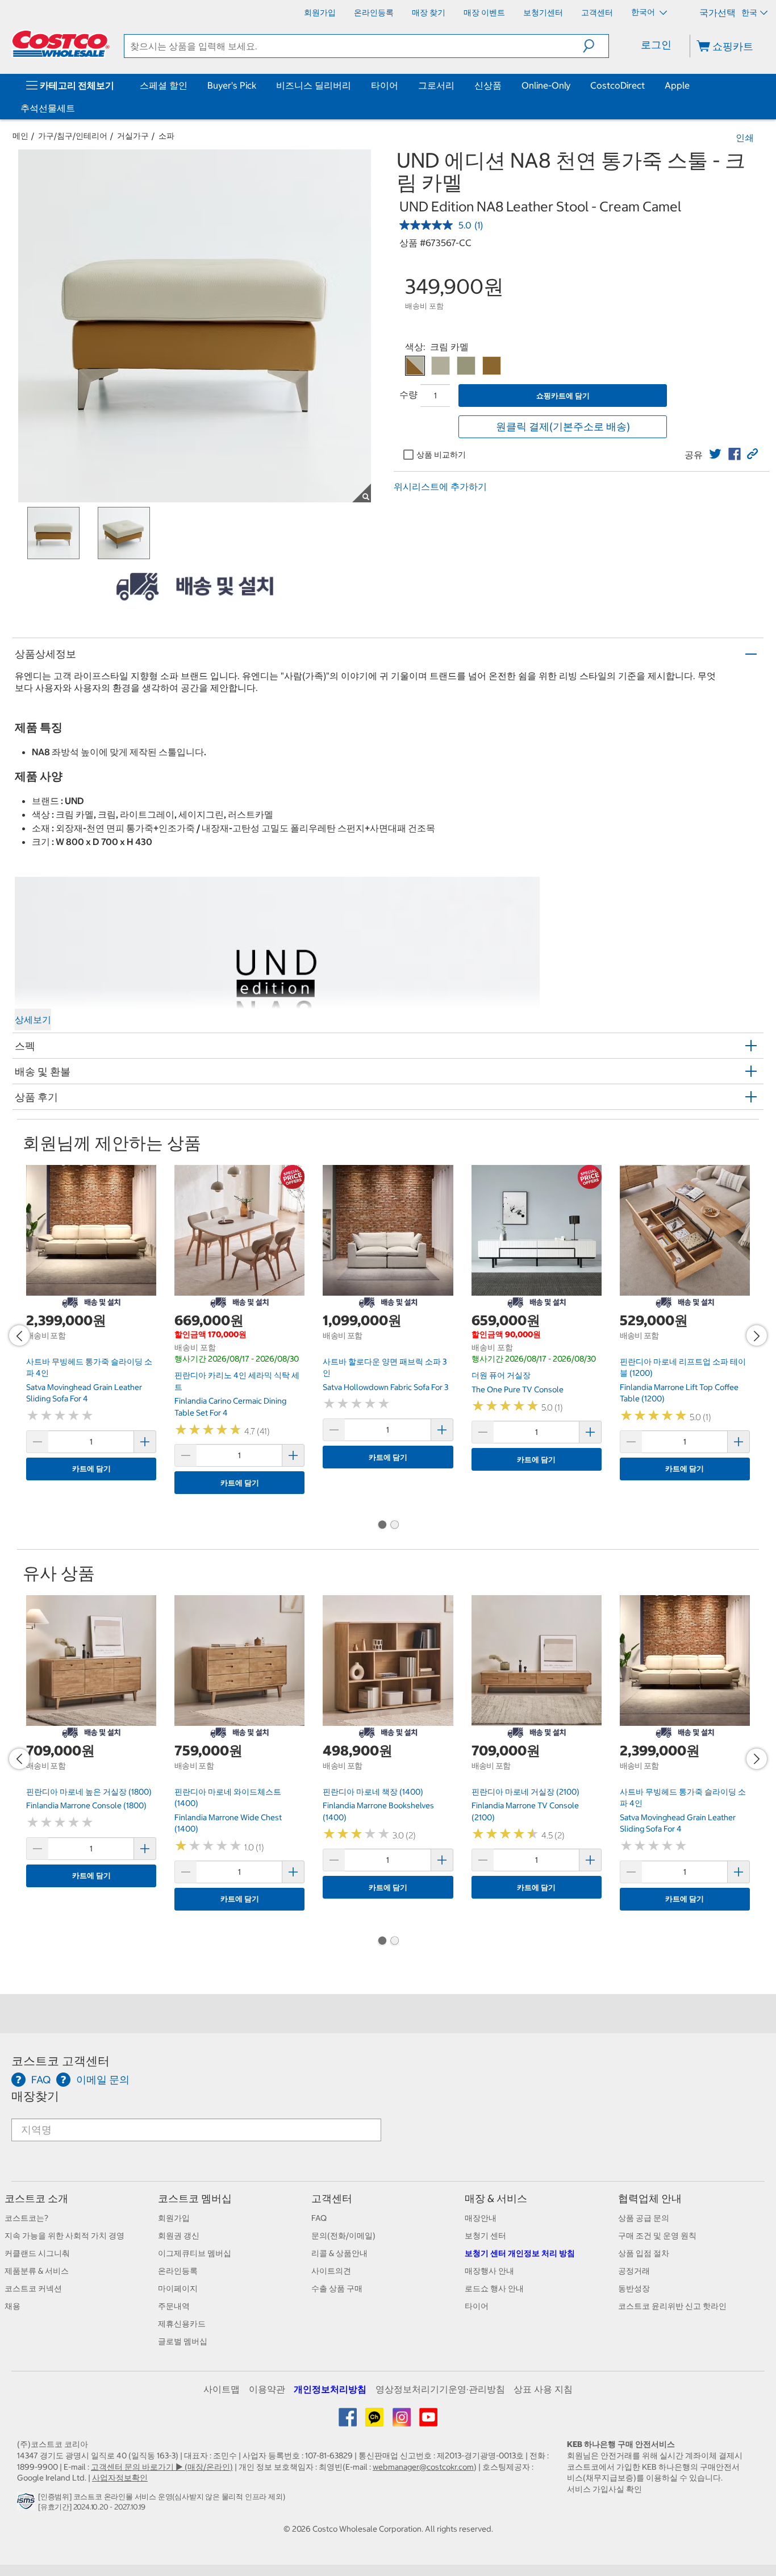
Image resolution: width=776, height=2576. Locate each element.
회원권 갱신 (179, 2236)
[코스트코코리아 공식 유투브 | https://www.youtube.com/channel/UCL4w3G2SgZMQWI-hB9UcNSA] (428, 2421)
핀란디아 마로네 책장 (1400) (373, 1792)
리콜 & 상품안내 (339, 2253)
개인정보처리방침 (330, 2389)
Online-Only (546, 85)
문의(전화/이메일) (343, 2236)
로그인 (656, 45)
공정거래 (634, 2271)
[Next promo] (757, 1335)
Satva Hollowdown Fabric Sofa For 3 (385, 1387)
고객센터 (332, 2198)
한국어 (644, 12)
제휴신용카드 (182, 2324)
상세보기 (33, 1019)
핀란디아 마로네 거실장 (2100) (525, 1792)
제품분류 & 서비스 (37, 2271)
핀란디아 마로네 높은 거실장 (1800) (89, 1792)
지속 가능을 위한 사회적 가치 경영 (64, 2236)
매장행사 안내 (489, 2271)
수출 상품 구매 (337, 2288)
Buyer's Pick (232, 85)
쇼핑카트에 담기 (563, 396)
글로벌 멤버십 (183, 2341)
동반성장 (634, 2288)
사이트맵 (222, 2389)
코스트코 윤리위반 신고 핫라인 (672, 2306)
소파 (166, 136)
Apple (677, 85)
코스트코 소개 (36, 2198)
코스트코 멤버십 (195, 2198)
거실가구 (133, 136)
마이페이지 (178, 2288)
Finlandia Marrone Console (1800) (86, 1805)
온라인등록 (178, 2271)
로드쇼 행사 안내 (494, 2288)
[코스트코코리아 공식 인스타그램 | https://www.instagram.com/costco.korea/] (402, 2421)
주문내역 (174, 2306)
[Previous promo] (19, 1335)
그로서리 (436, 85)
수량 (408, 394)
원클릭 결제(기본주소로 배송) (563, 426)
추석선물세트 (48, 108)
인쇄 (745, 138)
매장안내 (481, 2218)
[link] (715, 454)
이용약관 (267, 2389)
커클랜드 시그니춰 (37, 2253)
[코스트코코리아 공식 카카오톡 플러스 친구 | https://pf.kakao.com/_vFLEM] (375, 2421)
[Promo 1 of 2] (382, 1525)
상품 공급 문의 (644, 2218)
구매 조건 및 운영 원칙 (657, 2236)
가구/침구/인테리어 (73, 136)
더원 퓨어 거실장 (501, 1375)
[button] (596, 46)
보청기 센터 (485, 2236)
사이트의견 (331, 2271)
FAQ (319, 2218)
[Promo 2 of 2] (394, 1525)
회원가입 (174, 2218)
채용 (12, 2306)
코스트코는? (26, 2218)
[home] (61, 44)
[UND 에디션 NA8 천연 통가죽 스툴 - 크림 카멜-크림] (441, 366)
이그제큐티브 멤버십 (195, 2253)
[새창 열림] (28, 2504)
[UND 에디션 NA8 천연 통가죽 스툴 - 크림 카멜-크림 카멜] (415, 366)
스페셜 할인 (164, 85)
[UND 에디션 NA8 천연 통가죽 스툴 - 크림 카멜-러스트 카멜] (492, 366)
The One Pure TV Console (518, 1389)
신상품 (488, 85)
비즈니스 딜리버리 (314, 85)
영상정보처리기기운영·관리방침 (440, 2389)
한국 (749, 13)
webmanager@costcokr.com (423, 2467)
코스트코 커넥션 (33, 2288)
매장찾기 (35, 2096)
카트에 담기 (91, 1469)
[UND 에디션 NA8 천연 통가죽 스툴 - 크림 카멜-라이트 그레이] (466, 366)
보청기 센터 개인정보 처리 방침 (520, 2253)
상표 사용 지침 (543, 2389)
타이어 (385, 85)
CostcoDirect (618, 85)
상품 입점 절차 (644, 2253)
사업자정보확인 (120, 2478)
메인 (20, 136)
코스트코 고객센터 (61, 2061)
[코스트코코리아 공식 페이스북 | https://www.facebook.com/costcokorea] (349, 2421)
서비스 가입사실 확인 (604, 2489)
